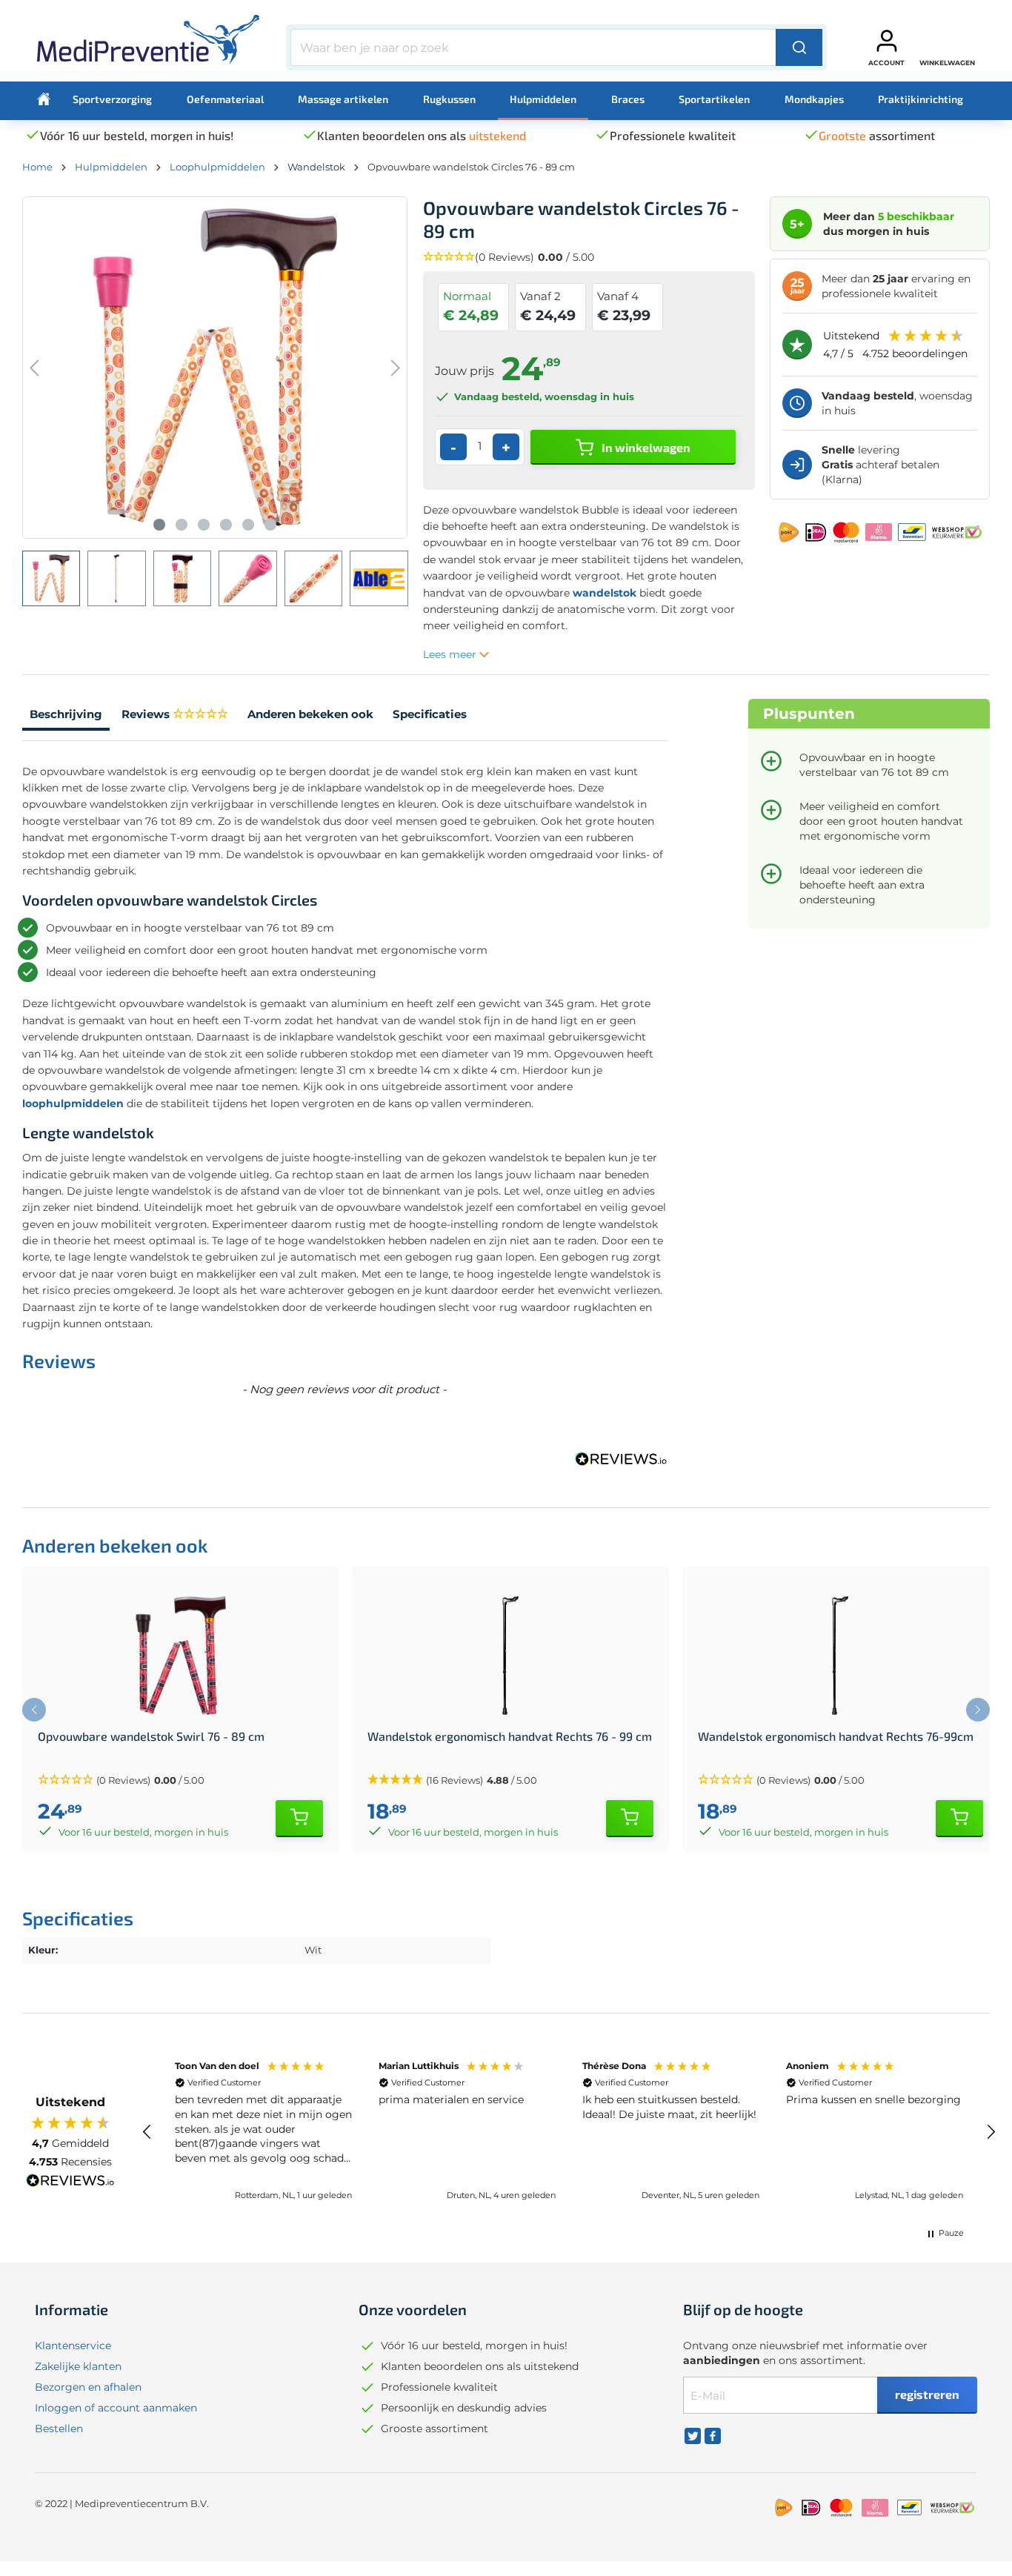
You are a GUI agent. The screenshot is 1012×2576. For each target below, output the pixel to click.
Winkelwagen (947, 63)
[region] (569, 2131)
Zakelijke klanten (78, 2366)
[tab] (66, 716)
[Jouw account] (887, 41)
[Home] (44, 99)
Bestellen (59, 2429)
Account (886, 63)
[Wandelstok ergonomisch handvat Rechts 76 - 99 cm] (510, 1656)
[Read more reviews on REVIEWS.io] (70, 2182)
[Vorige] (34, 368)
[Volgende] (396, 368)
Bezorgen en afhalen (88, 2387)
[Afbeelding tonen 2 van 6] (182, 525)
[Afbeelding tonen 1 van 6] (159, 525)
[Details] (299, 1819)
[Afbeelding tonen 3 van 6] (204, 525)
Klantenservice (73, 2346)
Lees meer (451, 654)
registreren (927, 2394)
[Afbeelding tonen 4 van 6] (226, 525)
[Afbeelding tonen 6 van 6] (270, 525)
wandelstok (605, 593)
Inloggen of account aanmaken (116, 2408)
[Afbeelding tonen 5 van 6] (248, 525)
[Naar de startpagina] (148, 44)
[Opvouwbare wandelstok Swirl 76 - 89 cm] (180, 1656)
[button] (589, 258)
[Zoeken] (799, 47)
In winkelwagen (645, 447)
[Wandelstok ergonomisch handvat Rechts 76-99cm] (840, 1656)
